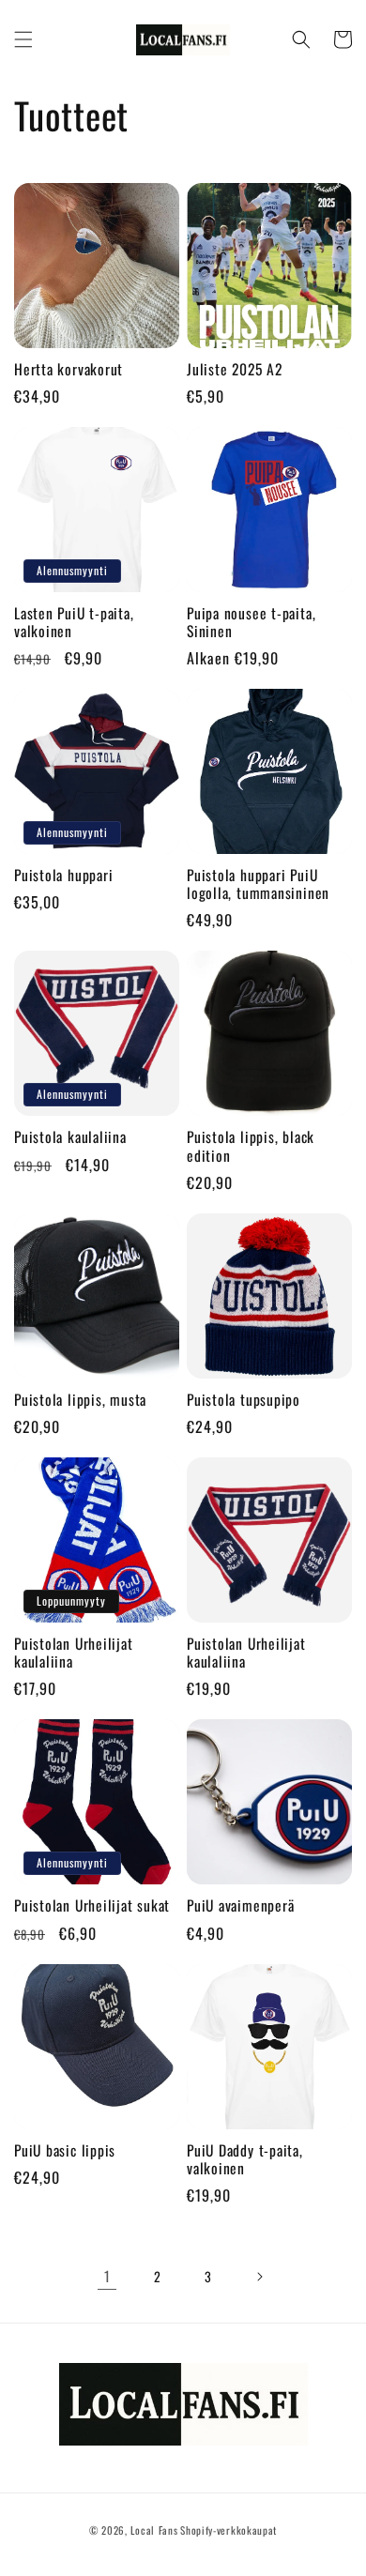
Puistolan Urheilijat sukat (92, 1905)
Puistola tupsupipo (244, 1400)
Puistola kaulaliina (70, 1137)
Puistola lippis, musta (80, 1400)
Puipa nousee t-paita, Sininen (251, 622)
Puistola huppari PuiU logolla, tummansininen (258, 884)
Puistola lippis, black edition (251, 1146)
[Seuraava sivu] (259, 2277)
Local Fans (154, 2530)
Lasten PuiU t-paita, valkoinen (74, 622)
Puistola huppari (63, 875)
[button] (23, 39)
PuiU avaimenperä (240, 1905)
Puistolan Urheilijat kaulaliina (74, 1653)
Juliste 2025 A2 (235, 369)
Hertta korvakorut (69, 369)
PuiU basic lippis (65, 2150)
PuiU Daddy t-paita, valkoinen (245, 2159)
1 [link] (107, 2276)
